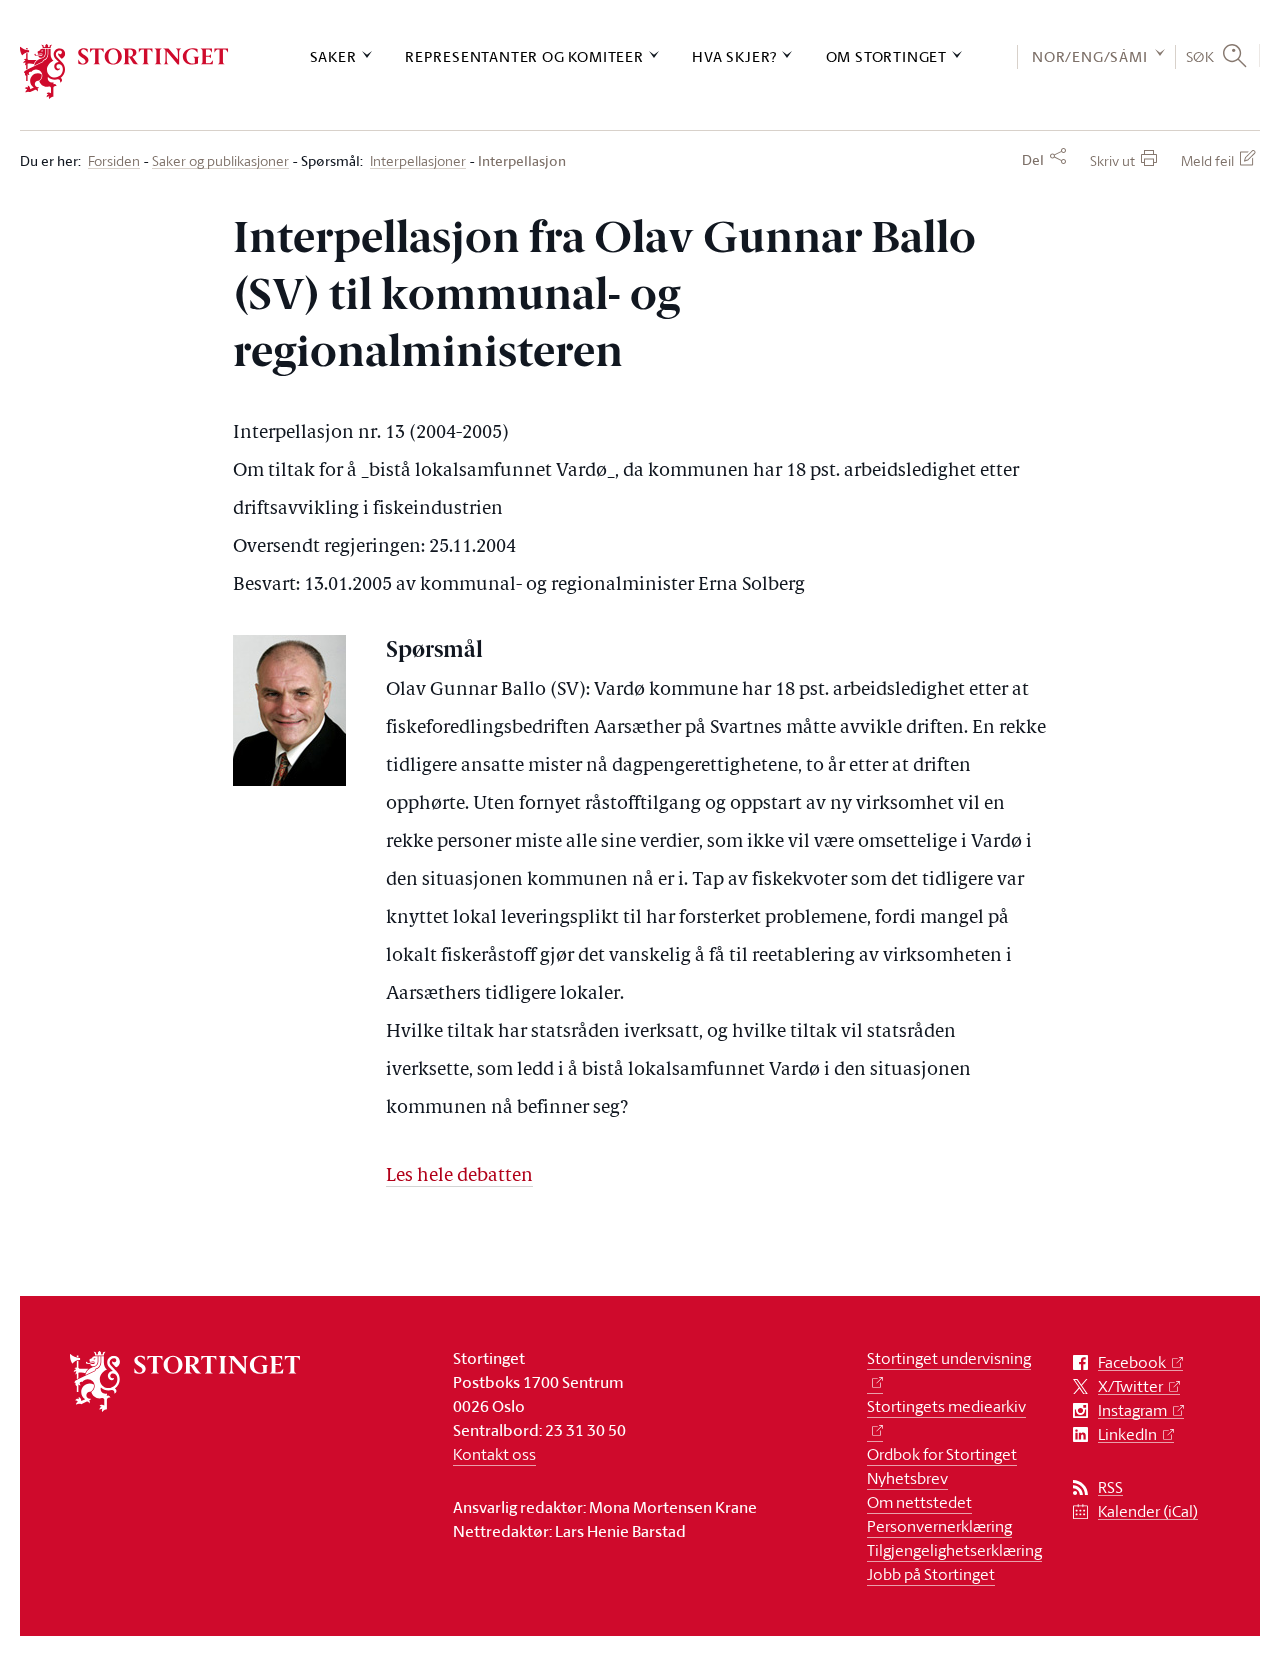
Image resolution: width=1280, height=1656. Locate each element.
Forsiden (114, 161)
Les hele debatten (459, 1176)
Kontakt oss (494, 1454)
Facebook (1132, 1362)
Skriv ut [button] (1112, 160)
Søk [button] (1200, 56)
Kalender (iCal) (1148, 1511)
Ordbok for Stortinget (942, 1454)
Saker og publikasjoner (220, 161)
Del (1033, 160)
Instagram (1132, 1410)
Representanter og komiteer (524, 56)
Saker (333, 56)
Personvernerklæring (939, 1526)
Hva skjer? (734, 56)
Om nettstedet (919, 1502)
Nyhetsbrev (907, 1478)
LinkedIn (1127, 1434)
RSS (1110, 1487)
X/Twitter (1130, 1386)
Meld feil (1207, 160)
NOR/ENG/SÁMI (1090, 56)
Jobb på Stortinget (931, 1574)
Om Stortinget (886, 56)
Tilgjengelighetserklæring (954, 1550)
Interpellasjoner (418, 161)
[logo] (124, 71)
